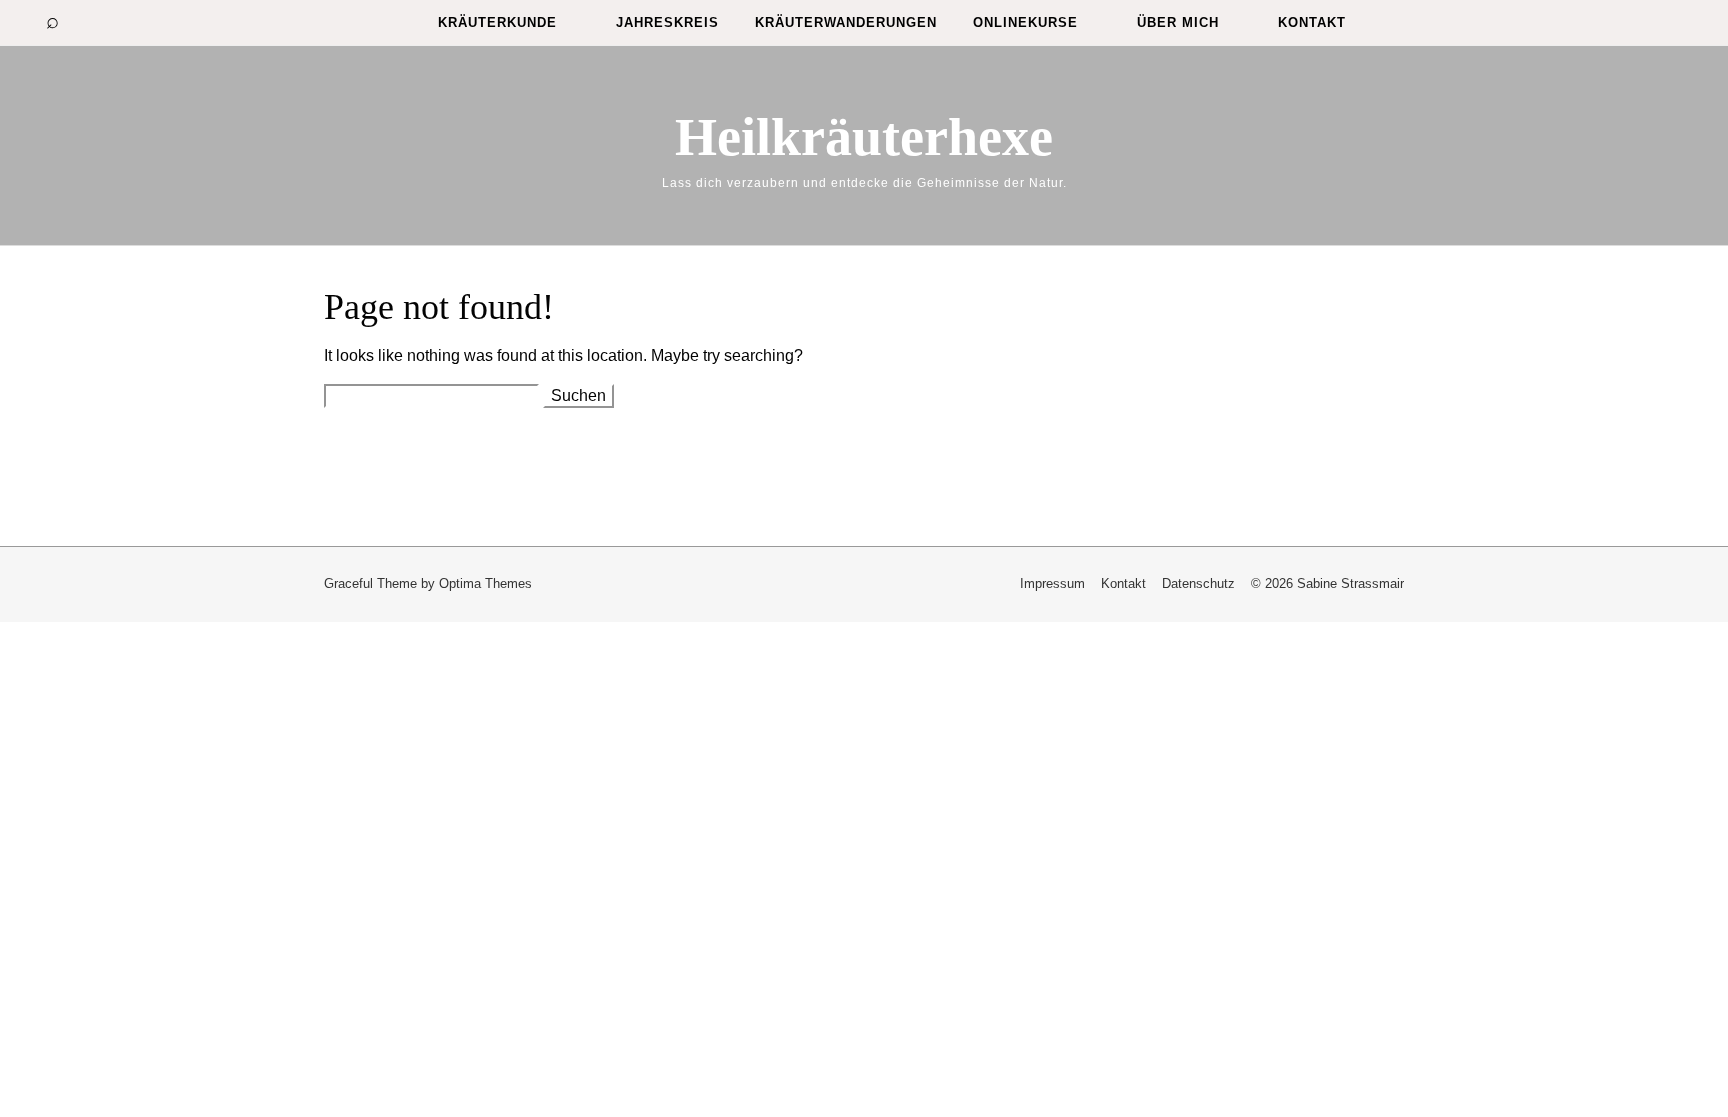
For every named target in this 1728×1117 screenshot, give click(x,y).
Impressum (1052, 583)
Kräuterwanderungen (846, 22)
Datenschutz (1198, 583)
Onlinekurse (1025, 22)
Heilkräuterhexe (864, 137)
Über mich (1178, 22)
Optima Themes (485, 583)
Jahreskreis (667, 22)
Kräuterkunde (497, 22)
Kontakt (1312, 22)
